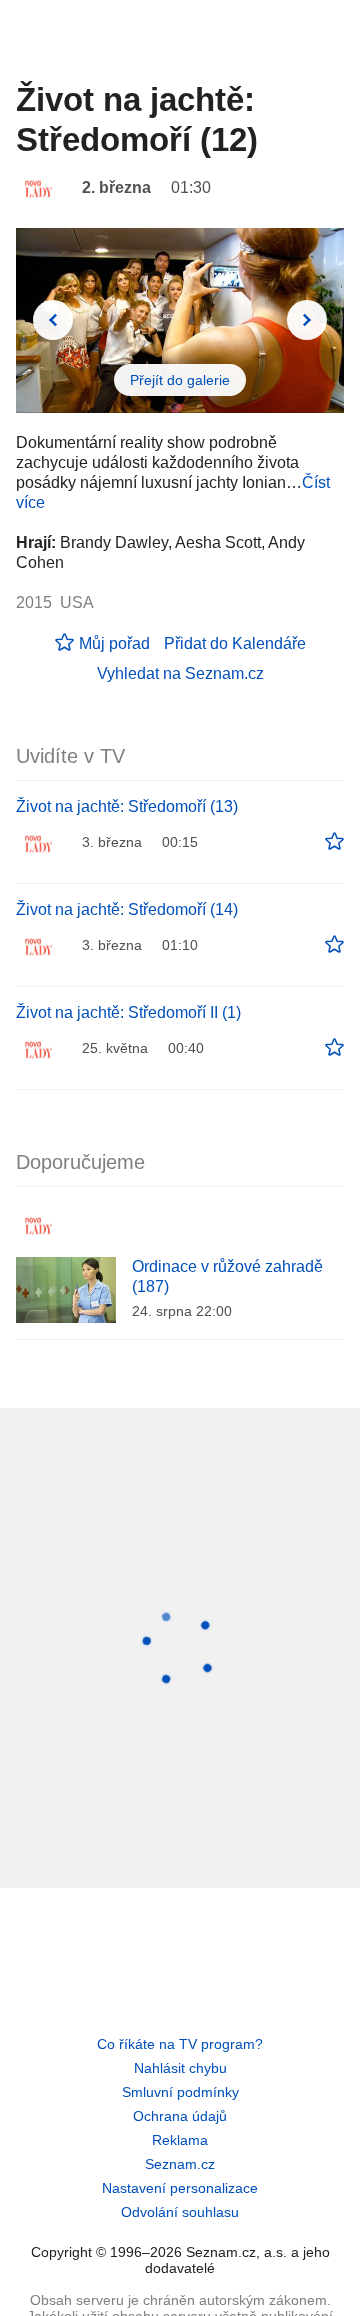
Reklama (180, 2140)
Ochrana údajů (180, 2116)
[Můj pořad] (334, 842)
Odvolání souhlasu (180, 2212)
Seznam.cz (180, 2164)
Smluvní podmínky (180, 2092)
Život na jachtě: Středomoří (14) (127, 909)
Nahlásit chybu (180, 2068)
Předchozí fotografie (53, 320)
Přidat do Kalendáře (235, 643)
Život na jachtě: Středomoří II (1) (128, 1012)
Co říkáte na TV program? (180, 2044)
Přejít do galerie (180, 380)
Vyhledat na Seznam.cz (180, 673)
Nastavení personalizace (180, 2188)
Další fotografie (307, 320)
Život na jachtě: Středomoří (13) (127, 806)
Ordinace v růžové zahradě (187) (227, 1276)
